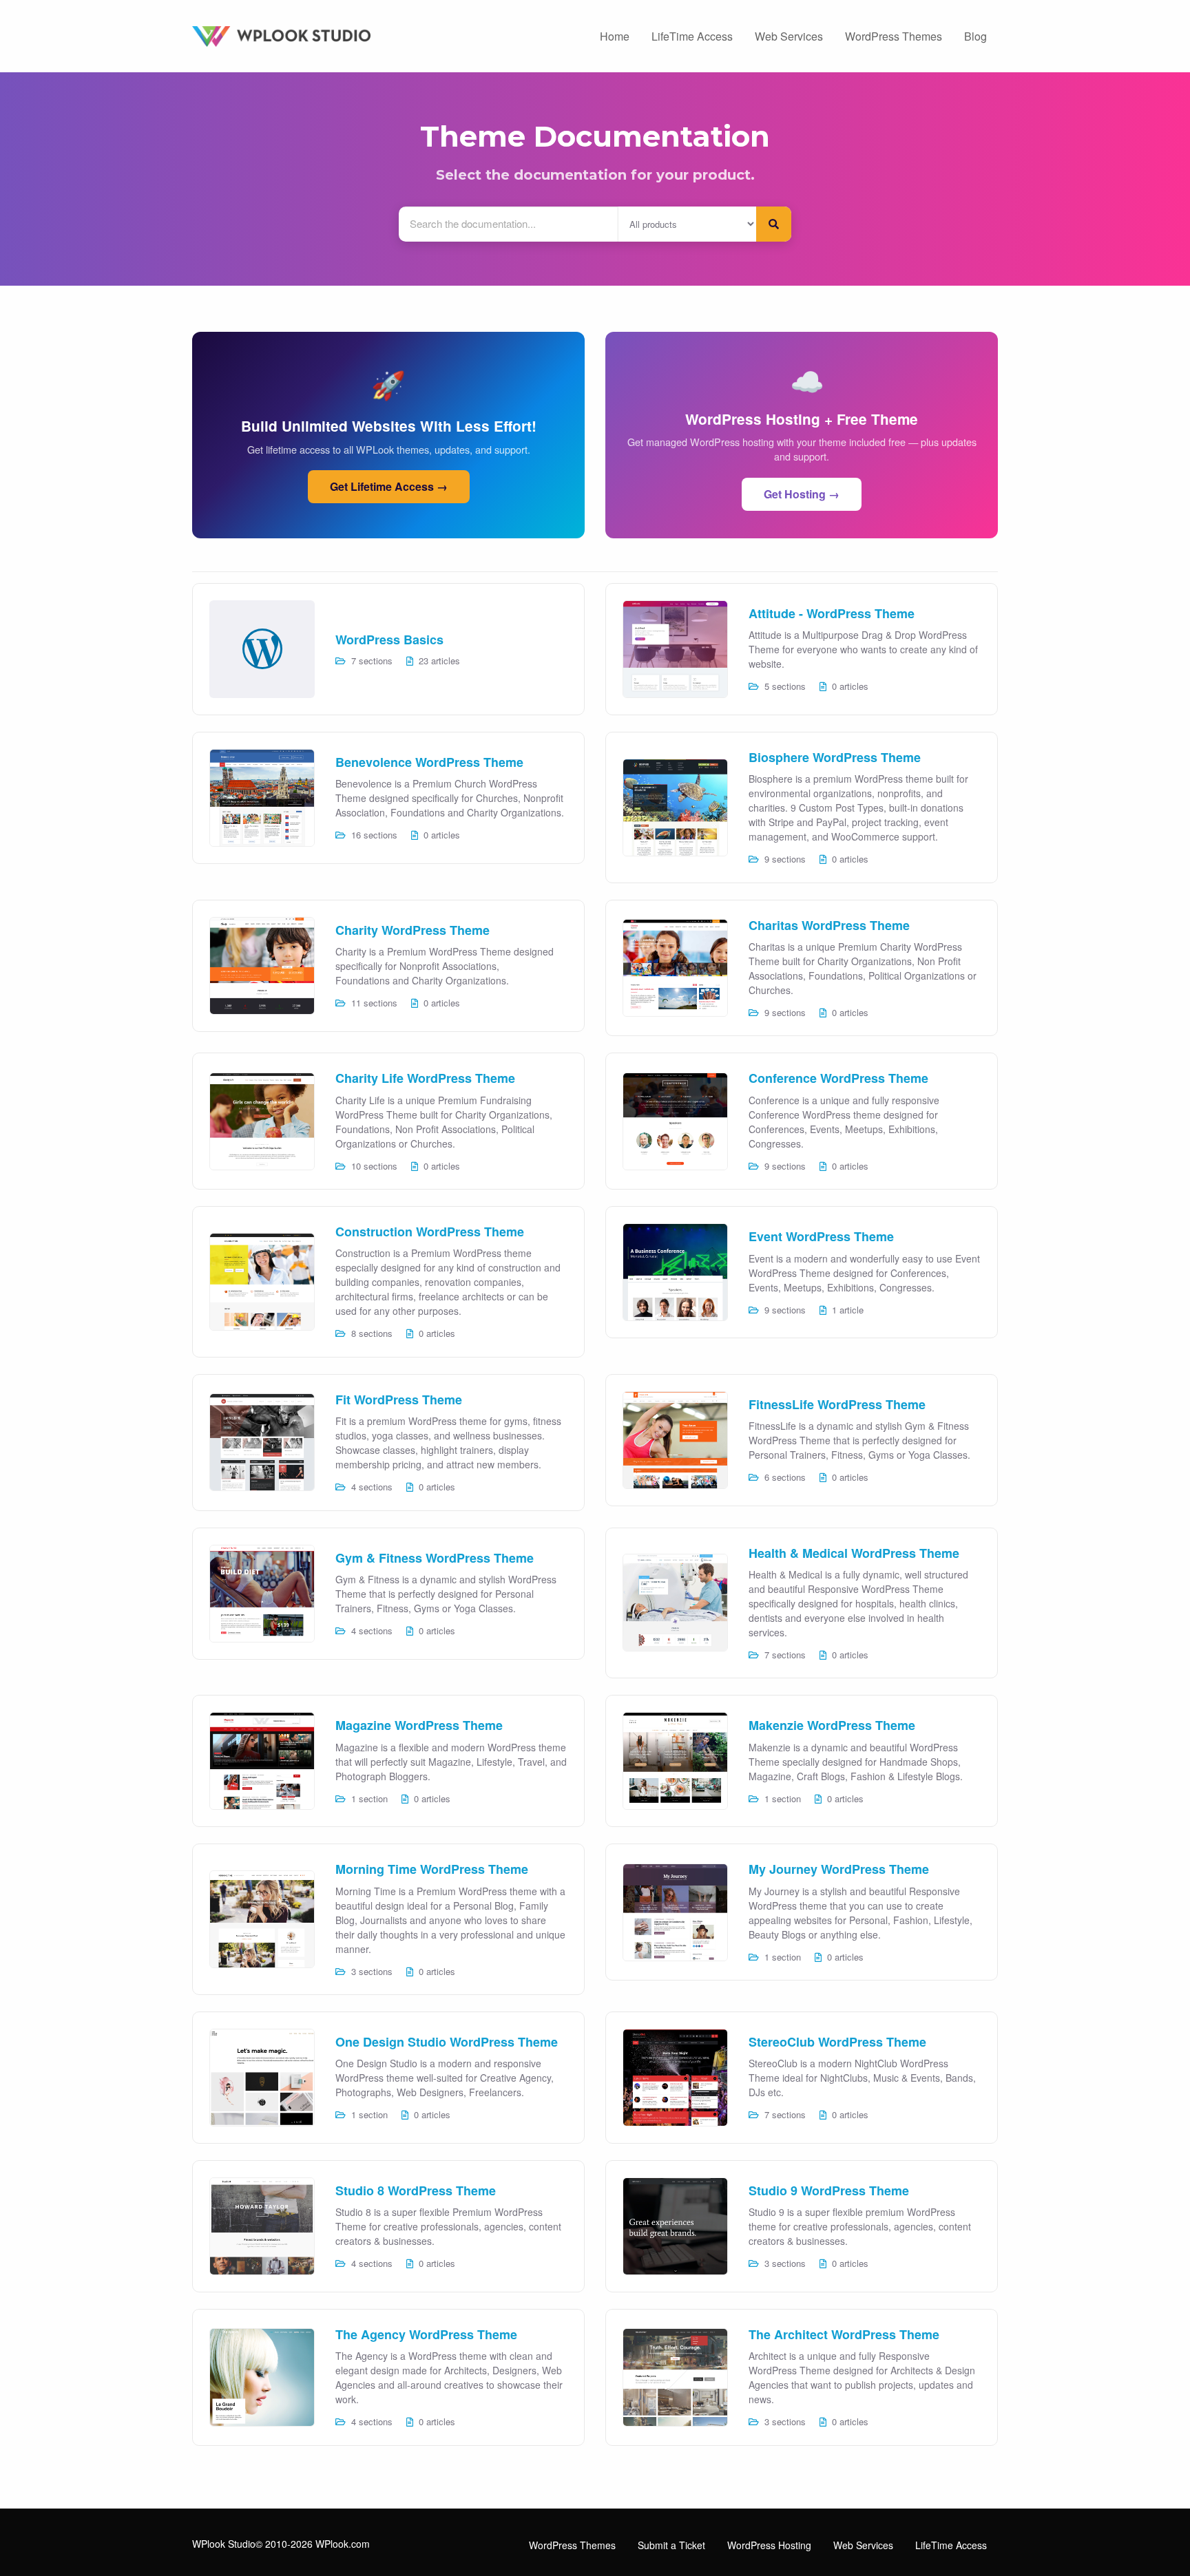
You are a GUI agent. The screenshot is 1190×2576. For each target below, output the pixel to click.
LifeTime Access (692, 36)
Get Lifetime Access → (389, 486)
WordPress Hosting (769, 2545)
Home (615, 36)
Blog (975, 36)
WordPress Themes (894, 36)
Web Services (789, 36)
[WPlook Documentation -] (320, 35)
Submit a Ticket (671, 2545)
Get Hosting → (802, 494)
